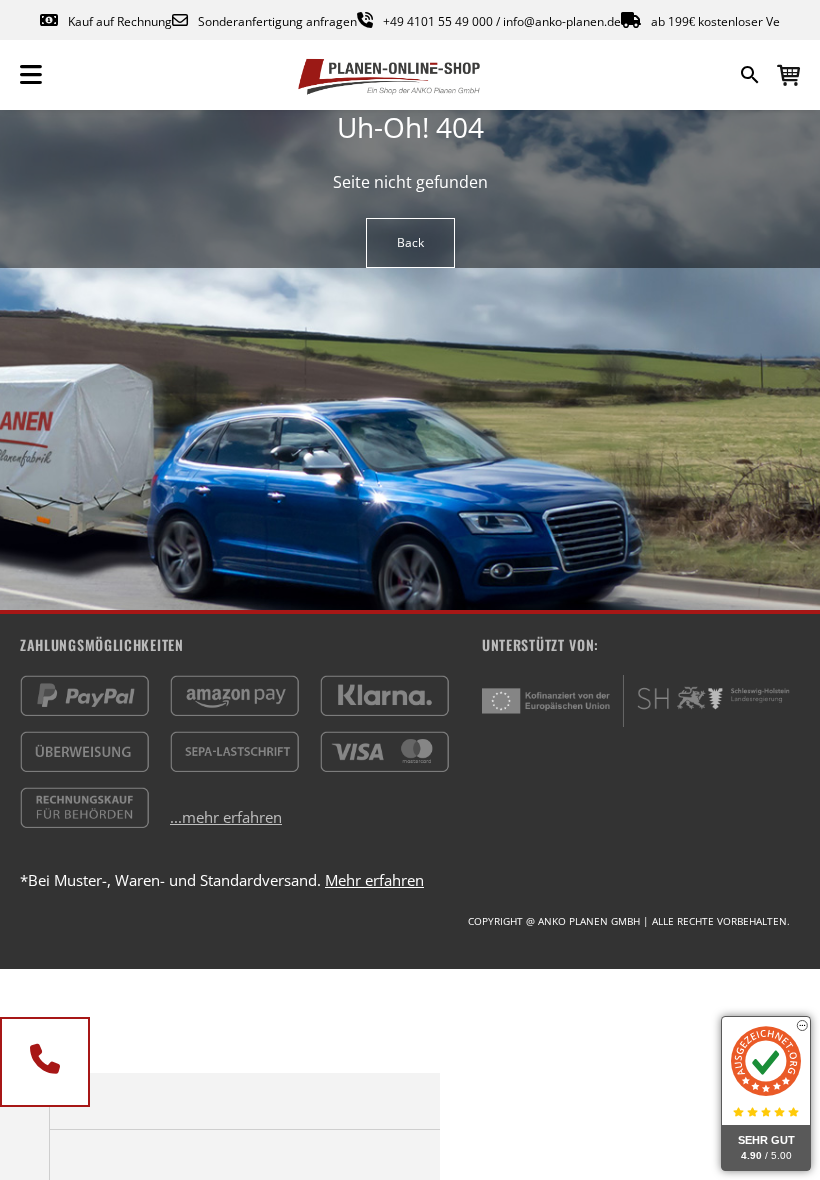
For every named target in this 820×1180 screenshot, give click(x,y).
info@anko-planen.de (562, 21)
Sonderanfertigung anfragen (277, 21)
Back (410, 242)
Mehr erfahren (374, 880)
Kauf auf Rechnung (120, 21)
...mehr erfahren (226, 817)
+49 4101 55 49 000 (438, 21)
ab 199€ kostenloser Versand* (735, 21)
